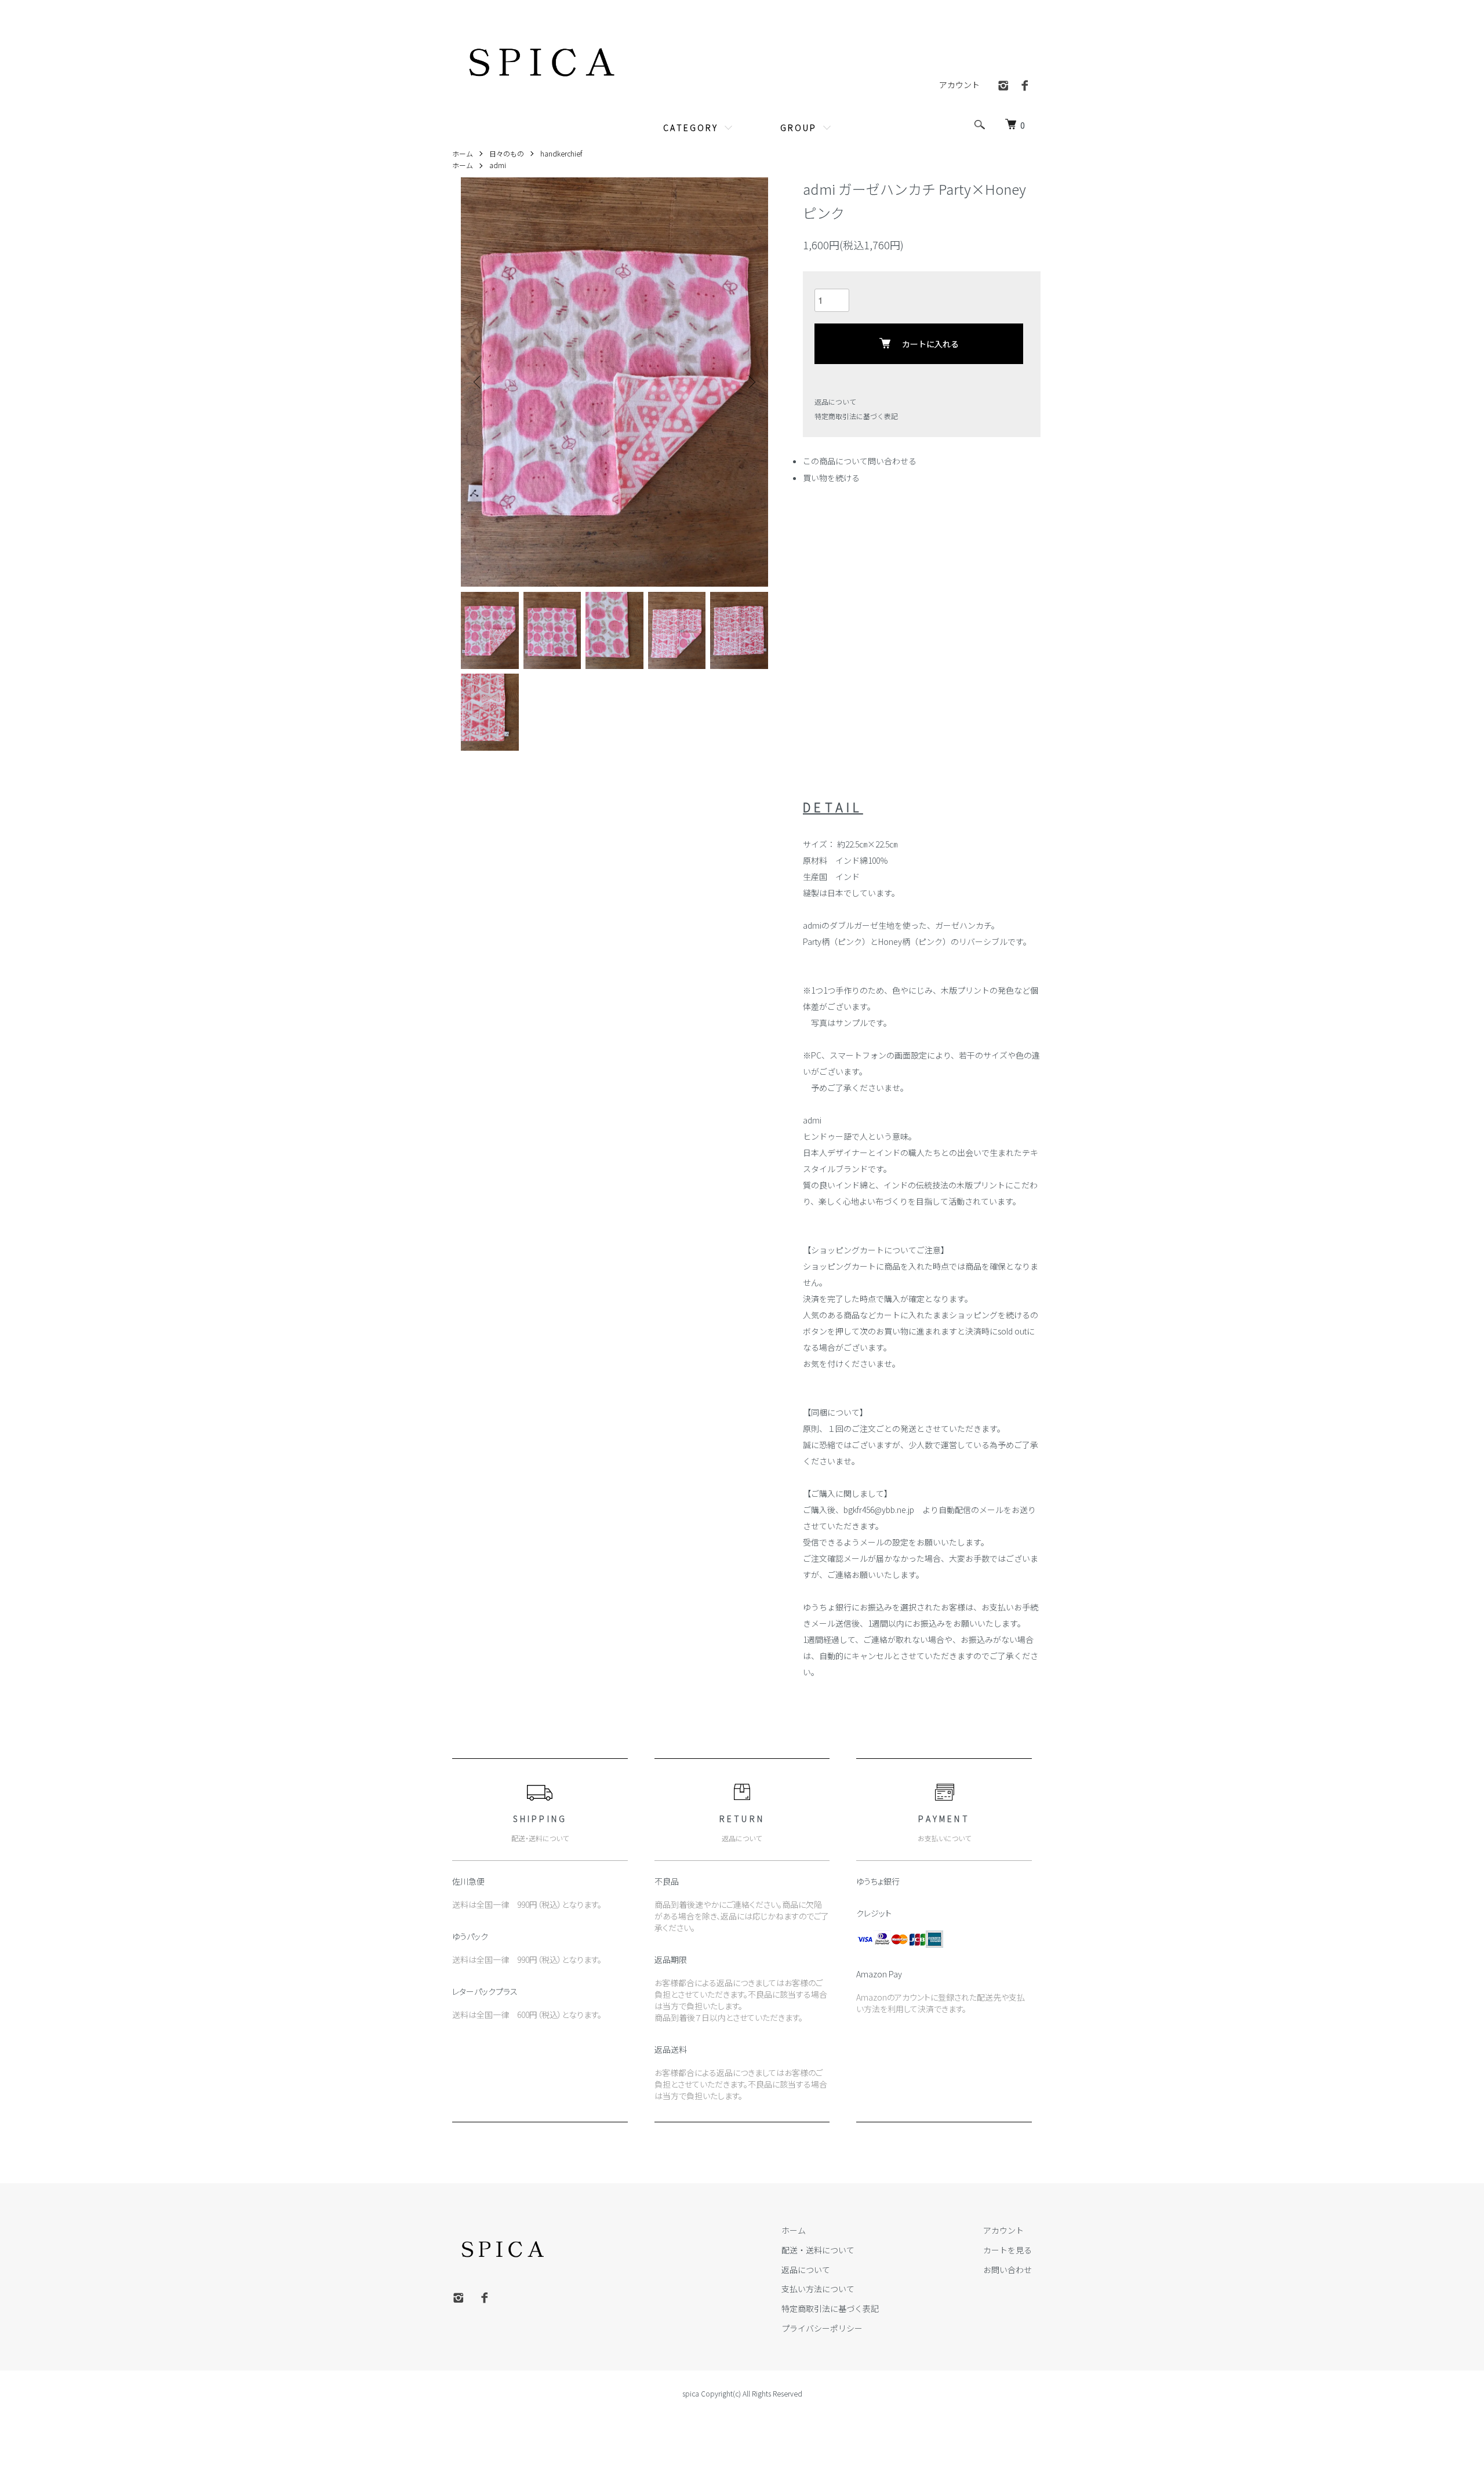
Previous (478, 382)
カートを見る (1007, 2250)
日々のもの (507, 153)
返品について (835, 401)
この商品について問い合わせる (860, 461)
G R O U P (798, 128)
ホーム (463, 153)
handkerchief (561, 153)
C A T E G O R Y (690, 128)
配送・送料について (818, 2250)
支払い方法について (818, 2289)
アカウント (959, 85)
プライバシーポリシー (822, 2328)
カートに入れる (930, 344)
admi (498, 165)
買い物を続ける (831, 478)
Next (751, 382)
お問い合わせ (1007, 2270)
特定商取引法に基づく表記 (856, 416)
